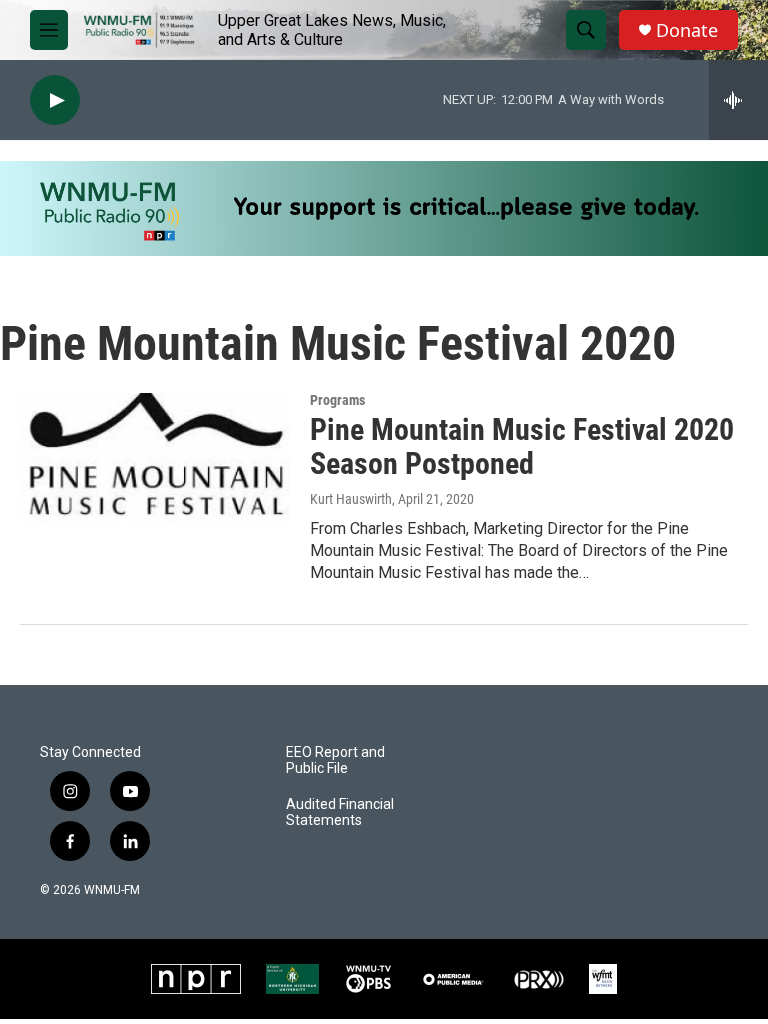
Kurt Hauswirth (351, 499)
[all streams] (738, 100)
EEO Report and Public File (335, 760)
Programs (337, 400)
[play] (55, 100)
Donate (687, 30)
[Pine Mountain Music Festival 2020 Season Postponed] (155, 468)
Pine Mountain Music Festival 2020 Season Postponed (522, 447)
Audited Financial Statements (340, 812)
